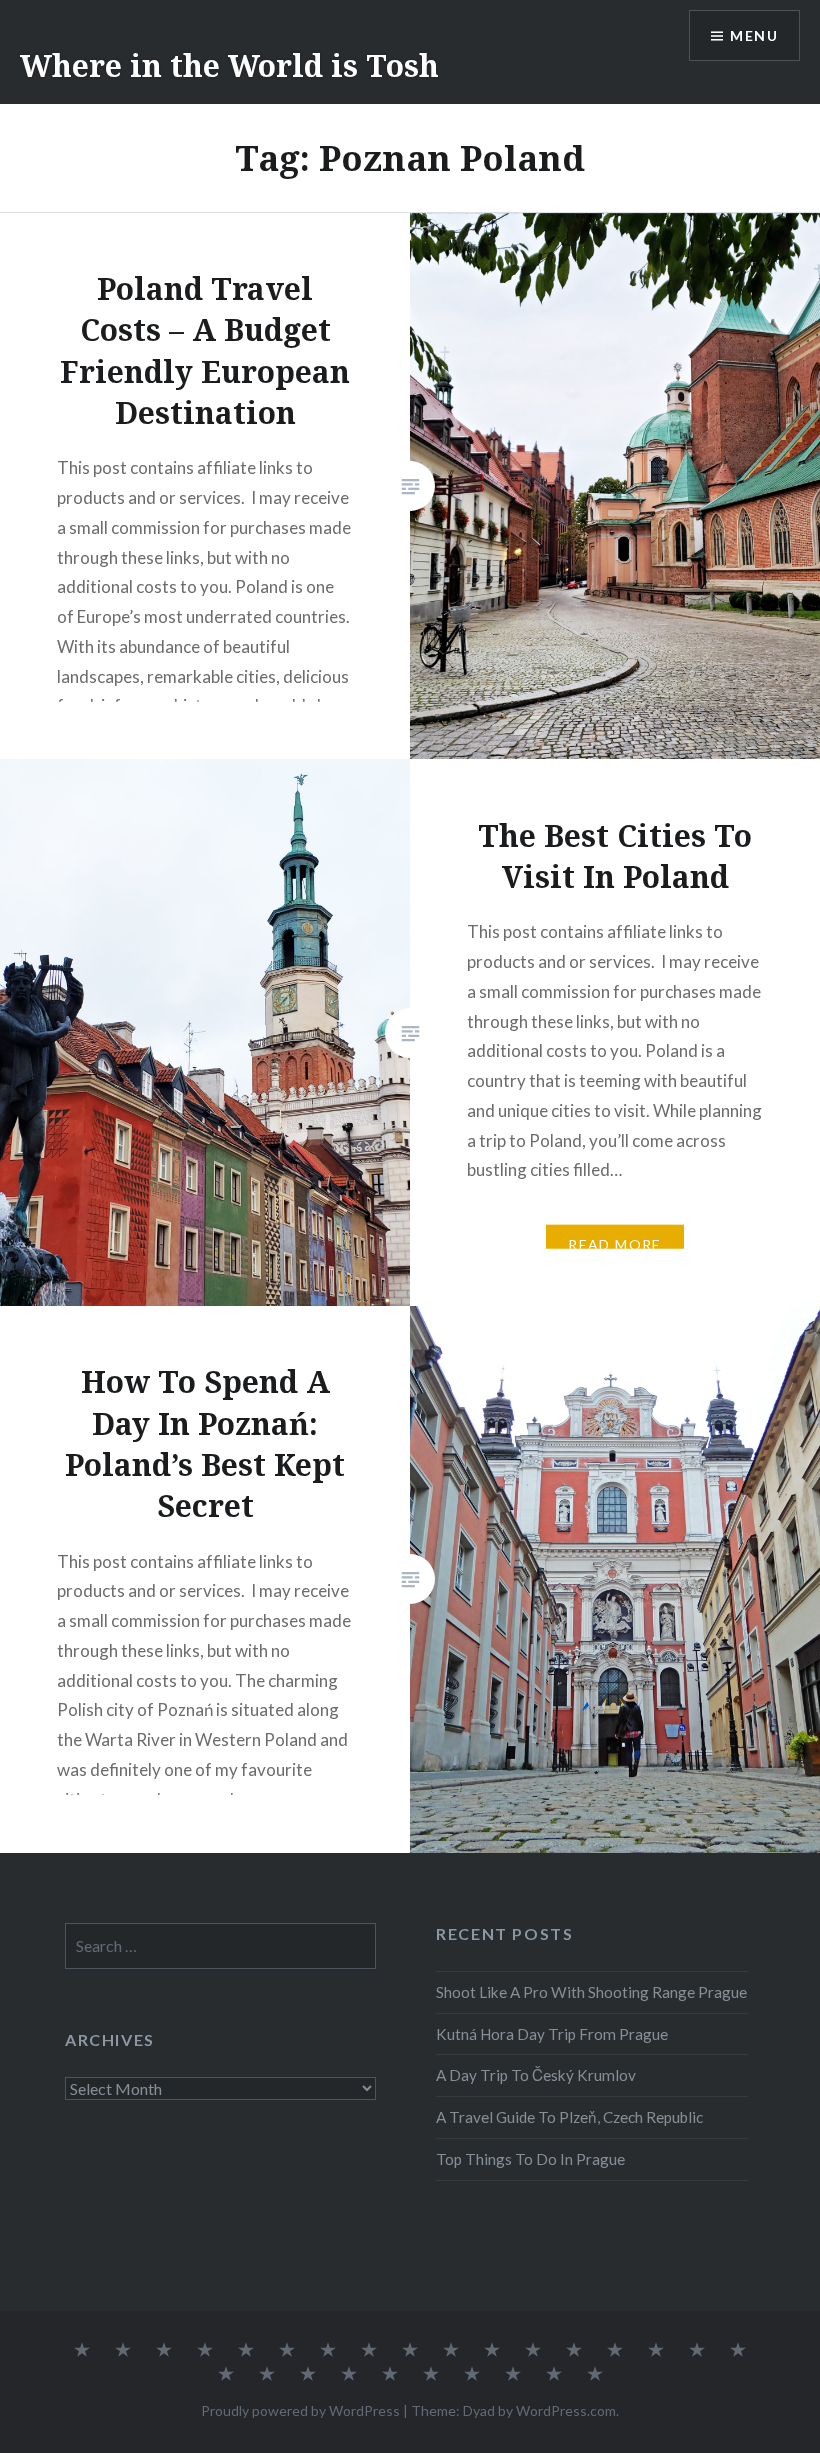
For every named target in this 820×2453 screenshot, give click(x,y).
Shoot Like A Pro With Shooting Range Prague (591, 1992)
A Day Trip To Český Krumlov (536, 2075)
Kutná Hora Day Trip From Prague (552, 2034)
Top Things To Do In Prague (530, 2159)
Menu (754, 35)
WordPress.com (566, 2410)
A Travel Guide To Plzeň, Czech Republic (569, 2117)
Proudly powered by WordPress (300, 2410)
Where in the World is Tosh (229, 65)
